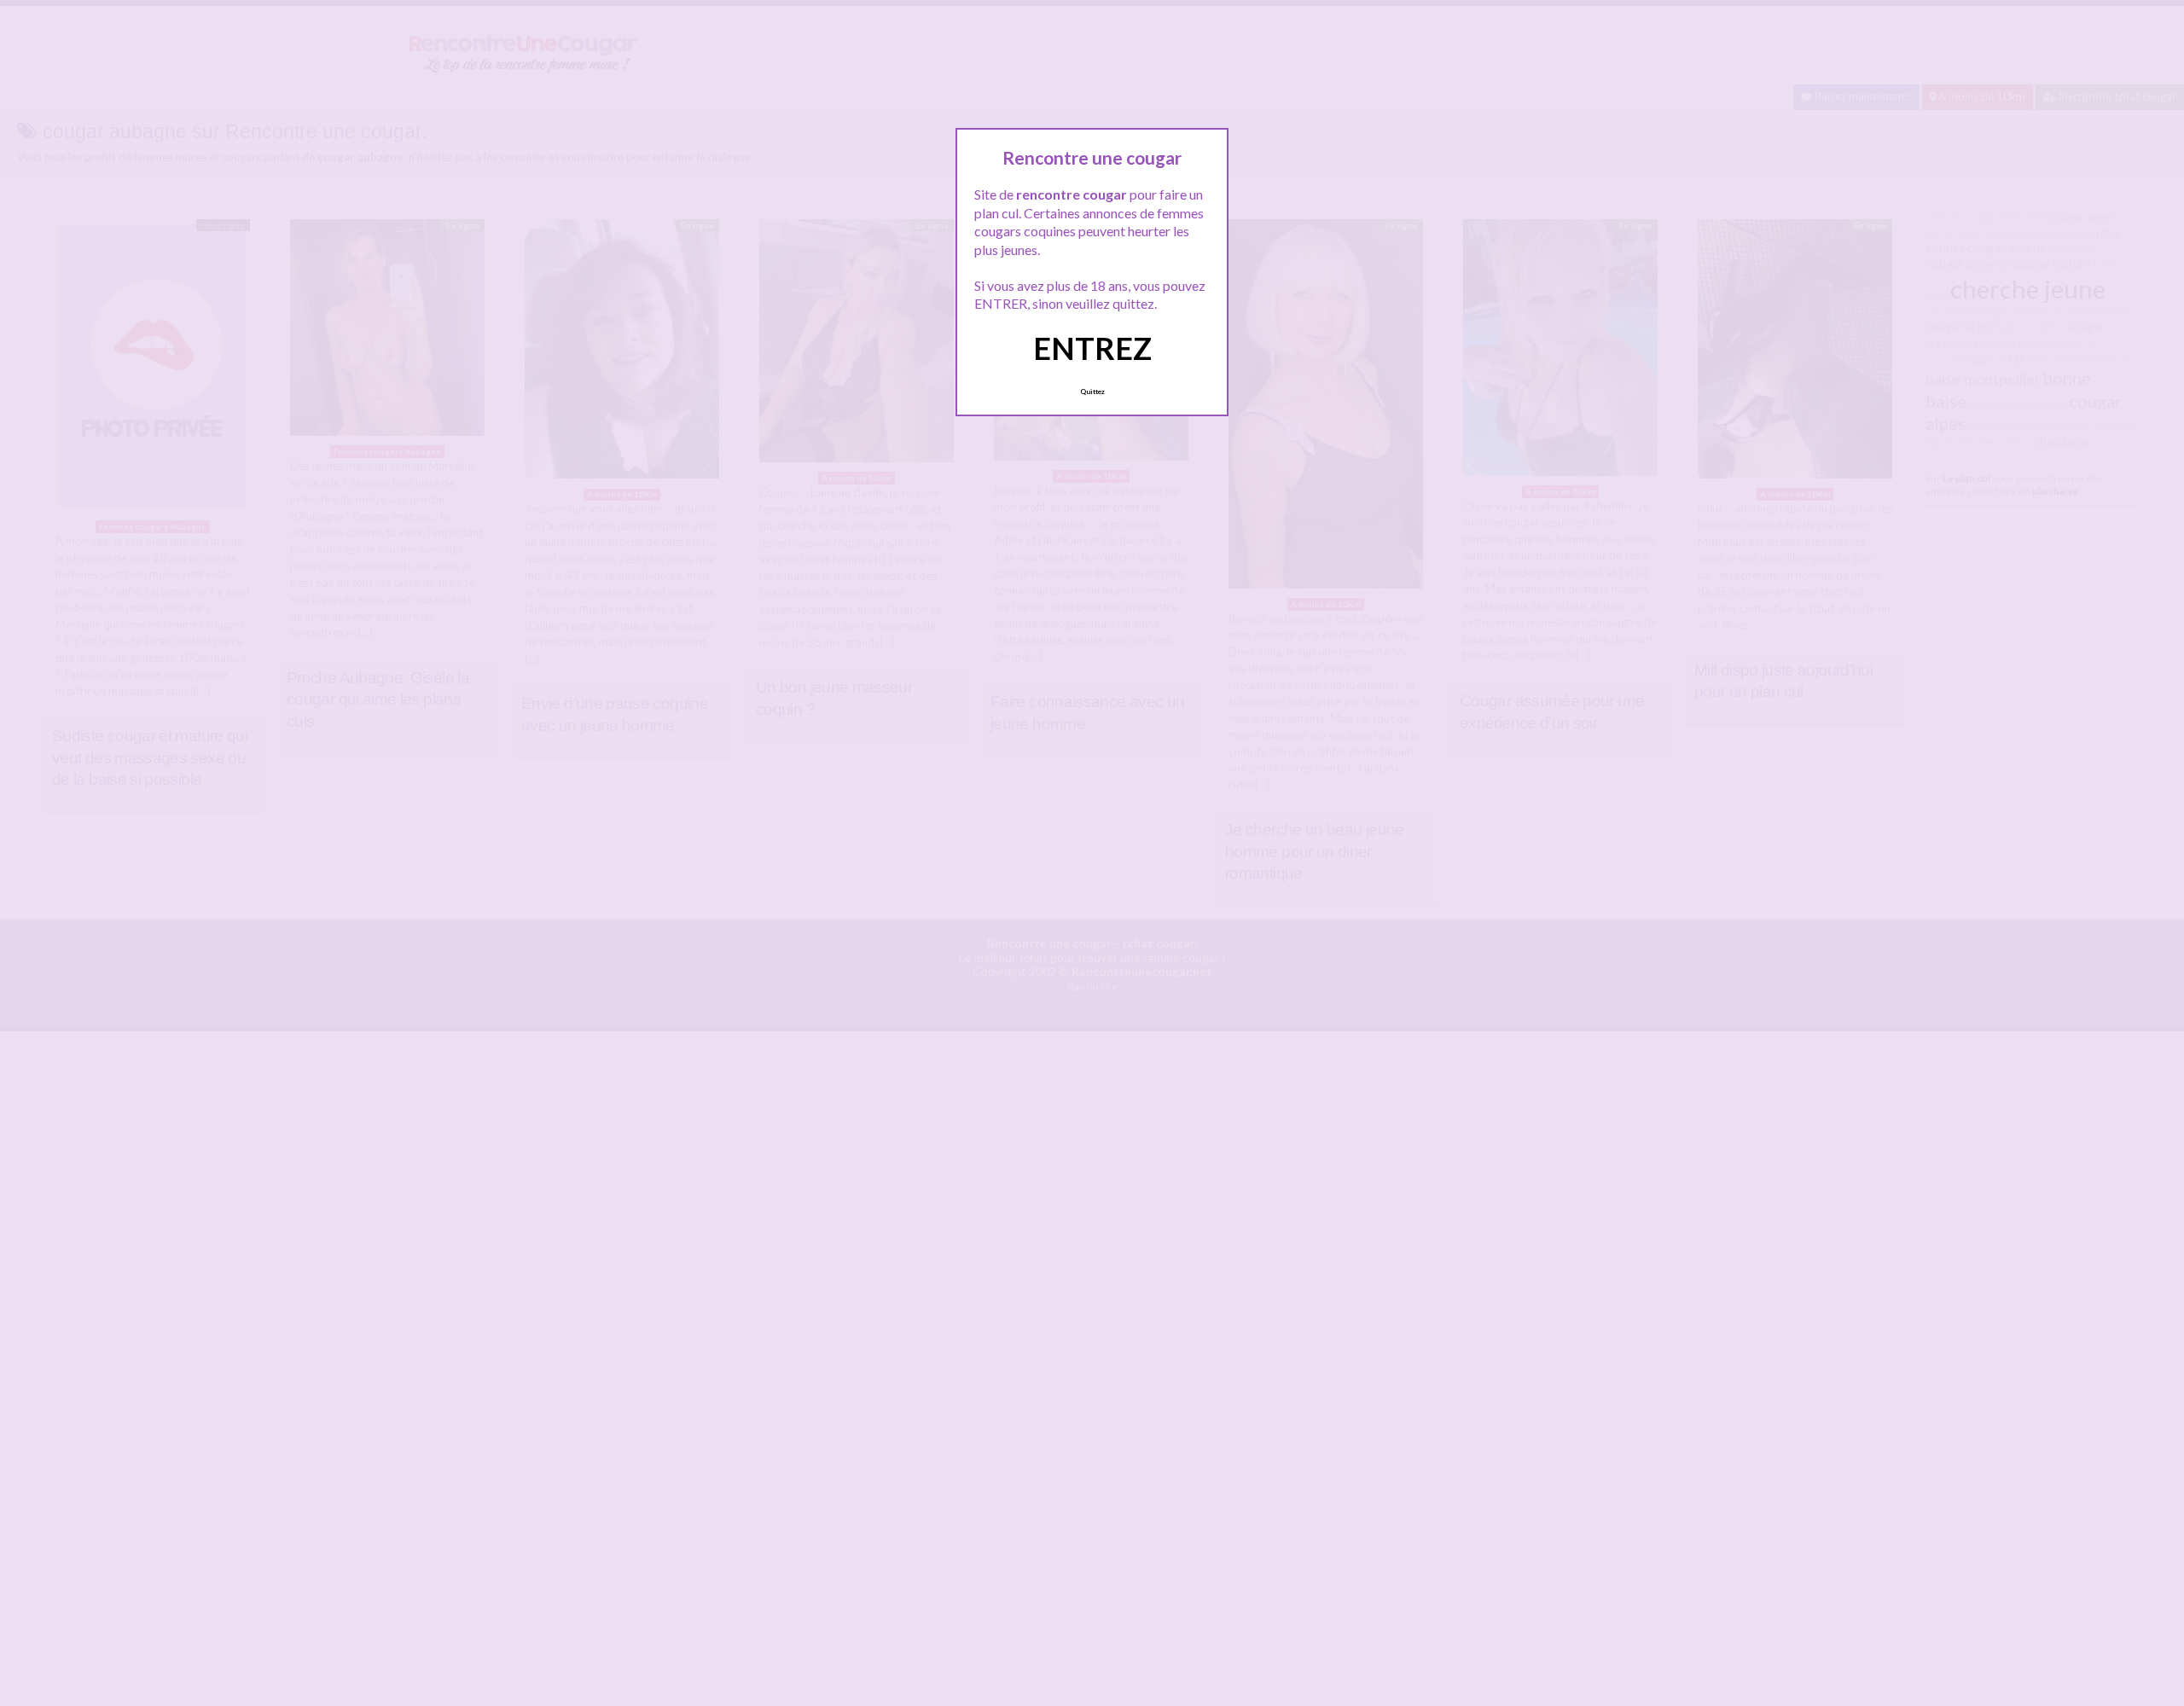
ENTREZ (1092, 348)
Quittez (1092, 392)
